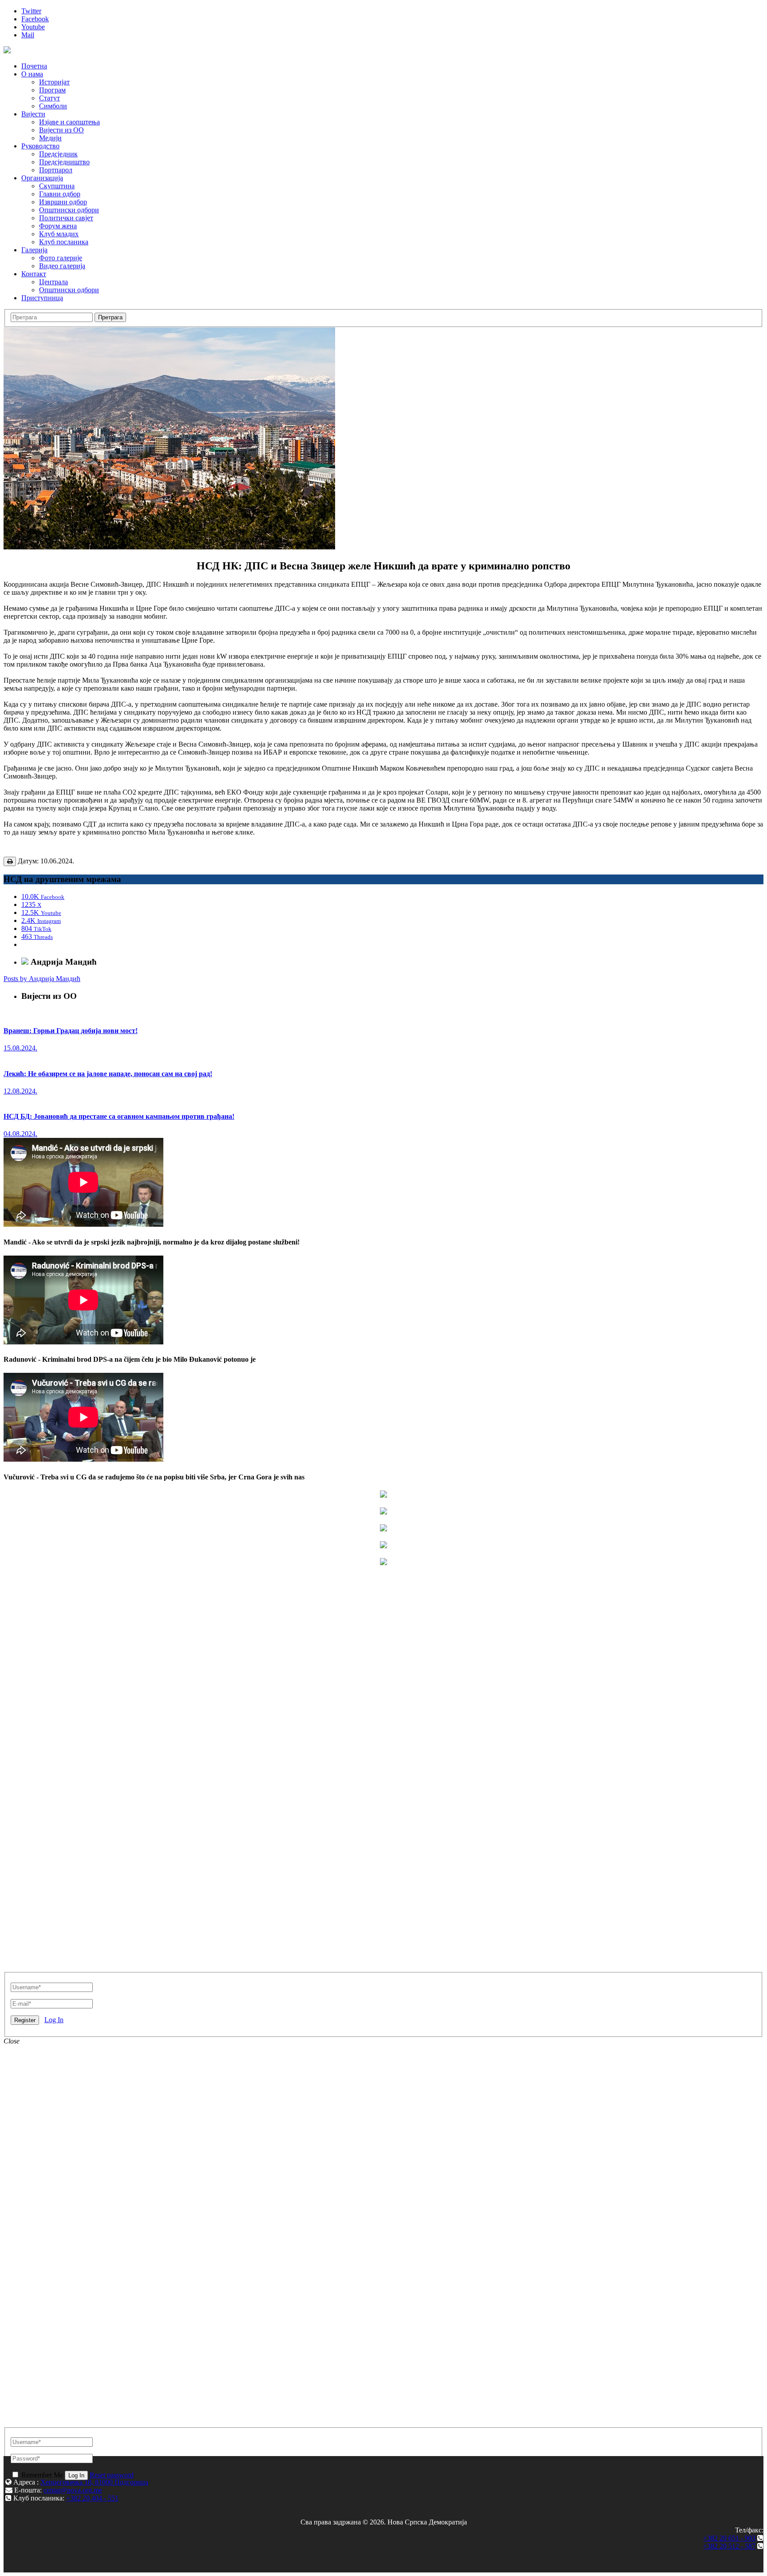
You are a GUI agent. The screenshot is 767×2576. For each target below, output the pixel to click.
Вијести (33, 114)
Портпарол (56, 170)
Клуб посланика (64, 242)
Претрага (110, 317)
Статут (49, 98)
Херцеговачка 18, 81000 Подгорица (94, 2482)
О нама (32, 74)
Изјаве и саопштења (69, 122)
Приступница (42, 298)
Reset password (112, 2475)
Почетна (34, 66)
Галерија (34, 250)
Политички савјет (66, 218)
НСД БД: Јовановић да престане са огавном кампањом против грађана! (119, 1116)
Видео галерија (62, 266)
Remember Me (42, 2475)
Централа (53, 282)
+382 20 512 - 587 (729, 2546)
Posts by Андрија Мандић (42, 979)
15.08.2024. (20, 1048)
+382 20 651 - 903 (729, 2538)
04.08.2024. (20, 1134)
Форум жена (58, 226)
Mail (28, 35)
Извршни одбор (63, 202)
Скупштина (57, 186)
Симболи (53, 106)
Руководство (40, 146)
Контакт (34, 274)
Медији (50, 138)
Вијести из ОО (61, 130)
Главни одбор (60, 194)
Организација (42, 178)
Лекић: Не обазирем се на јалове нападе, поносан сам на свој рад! (108, 1074)
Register (25, 2020)
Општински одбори (69, 210)
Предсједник (58, 154)
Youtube (33, 27)
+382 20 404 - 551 (92, 2498)
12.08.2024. (20, 1091)
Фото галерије (61, 258)
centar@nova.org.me (73, 2490)
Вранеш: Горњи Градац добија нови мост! (71, 1031)
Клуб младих (59, 234)
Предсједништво (64, 162)
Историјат (54, 82)
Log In (54, 2020)
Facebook (35, 19)
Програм (52, 90)
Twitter (31, 11)
